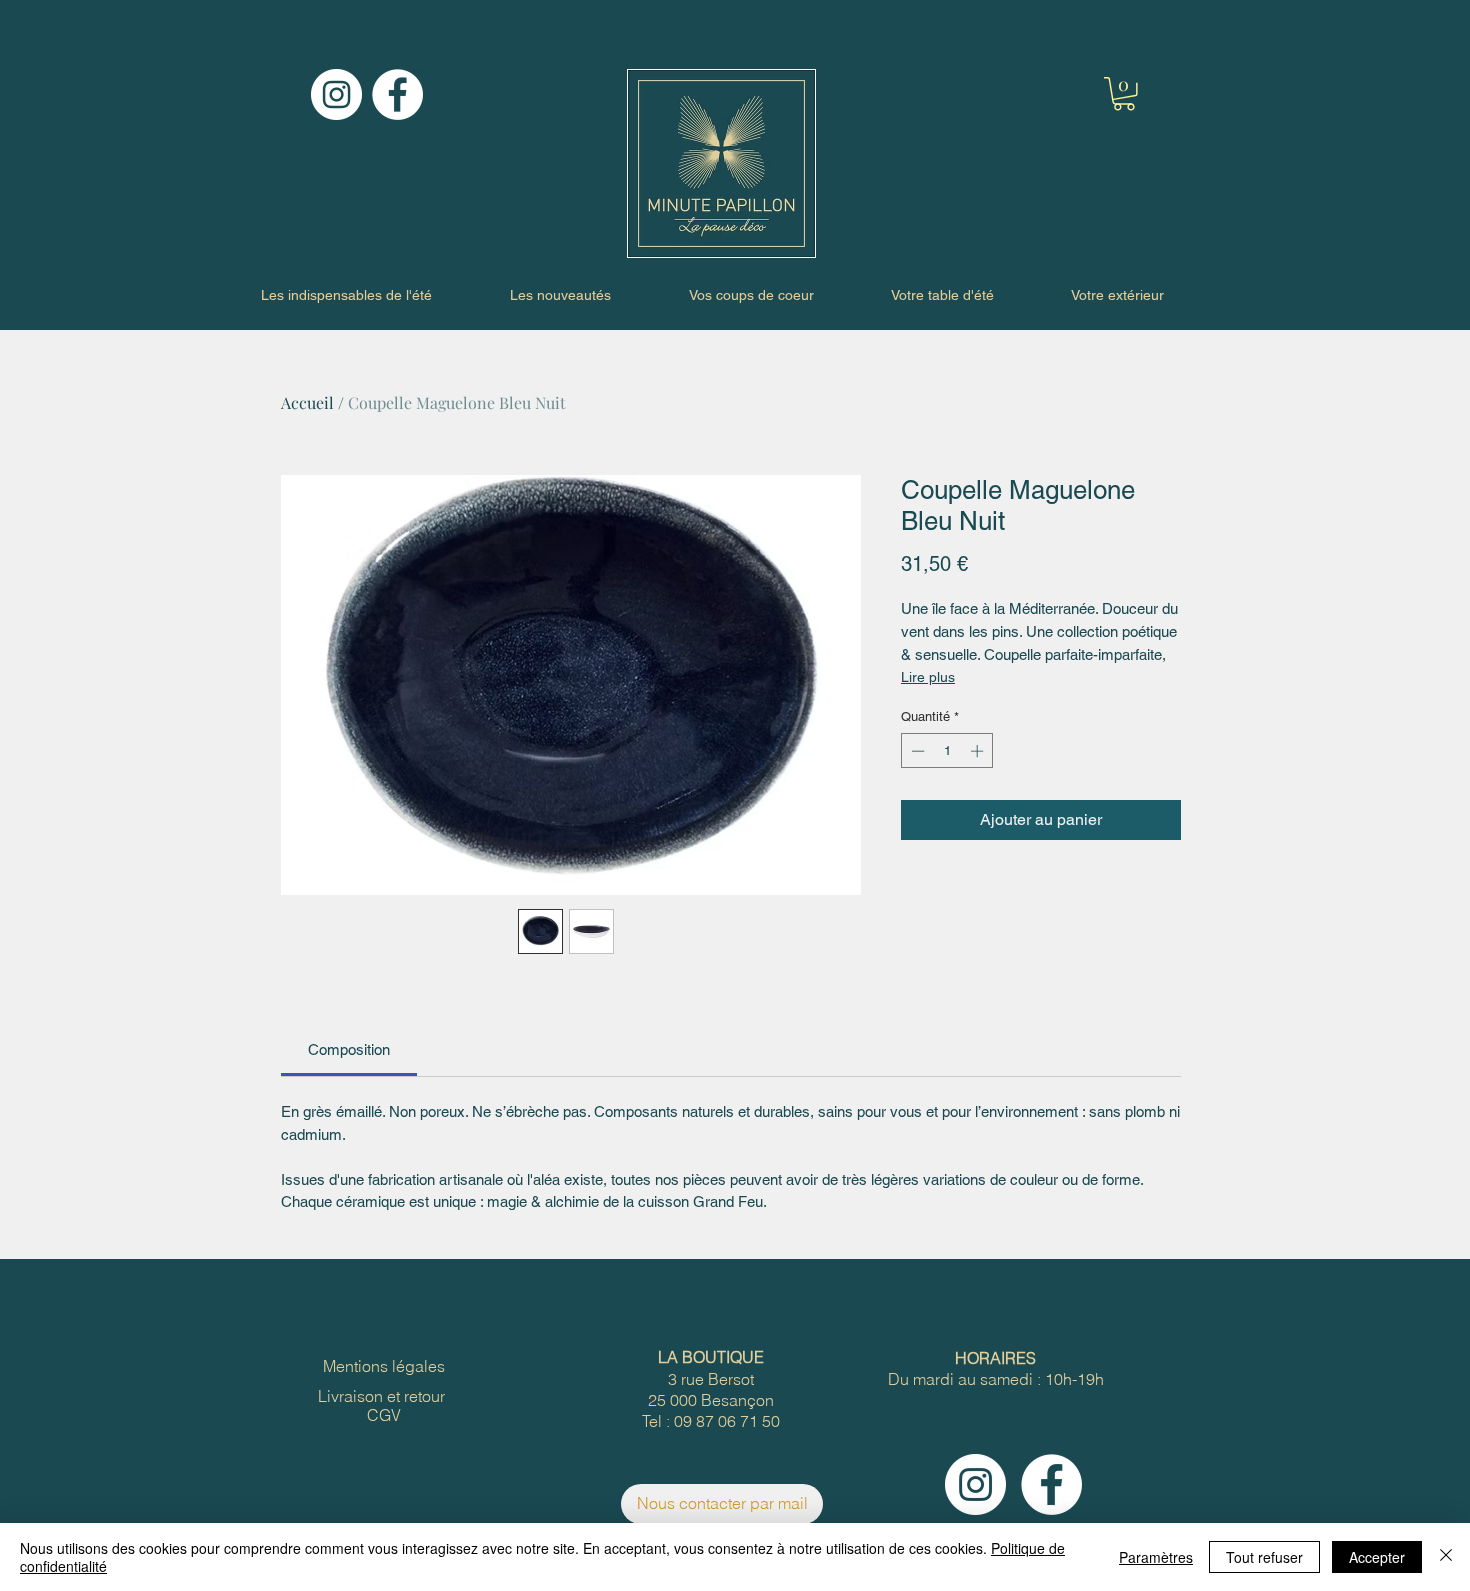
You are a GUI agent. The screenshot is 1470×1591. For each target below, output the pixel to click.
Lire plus (928, 677)
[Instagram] (336, 94)
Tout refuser (1264, 1557)
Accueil (307, 402)
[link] (349, 1049)
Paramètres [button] (1156, 1557)
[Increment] (979, 751)
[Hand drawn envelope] (721, 163)
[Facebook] (397, 94)
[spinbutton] (947, 751)
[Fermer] (1446, 1557)
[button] (1124, 94)
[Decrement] (916, 751)
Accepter (1377, 1557)
